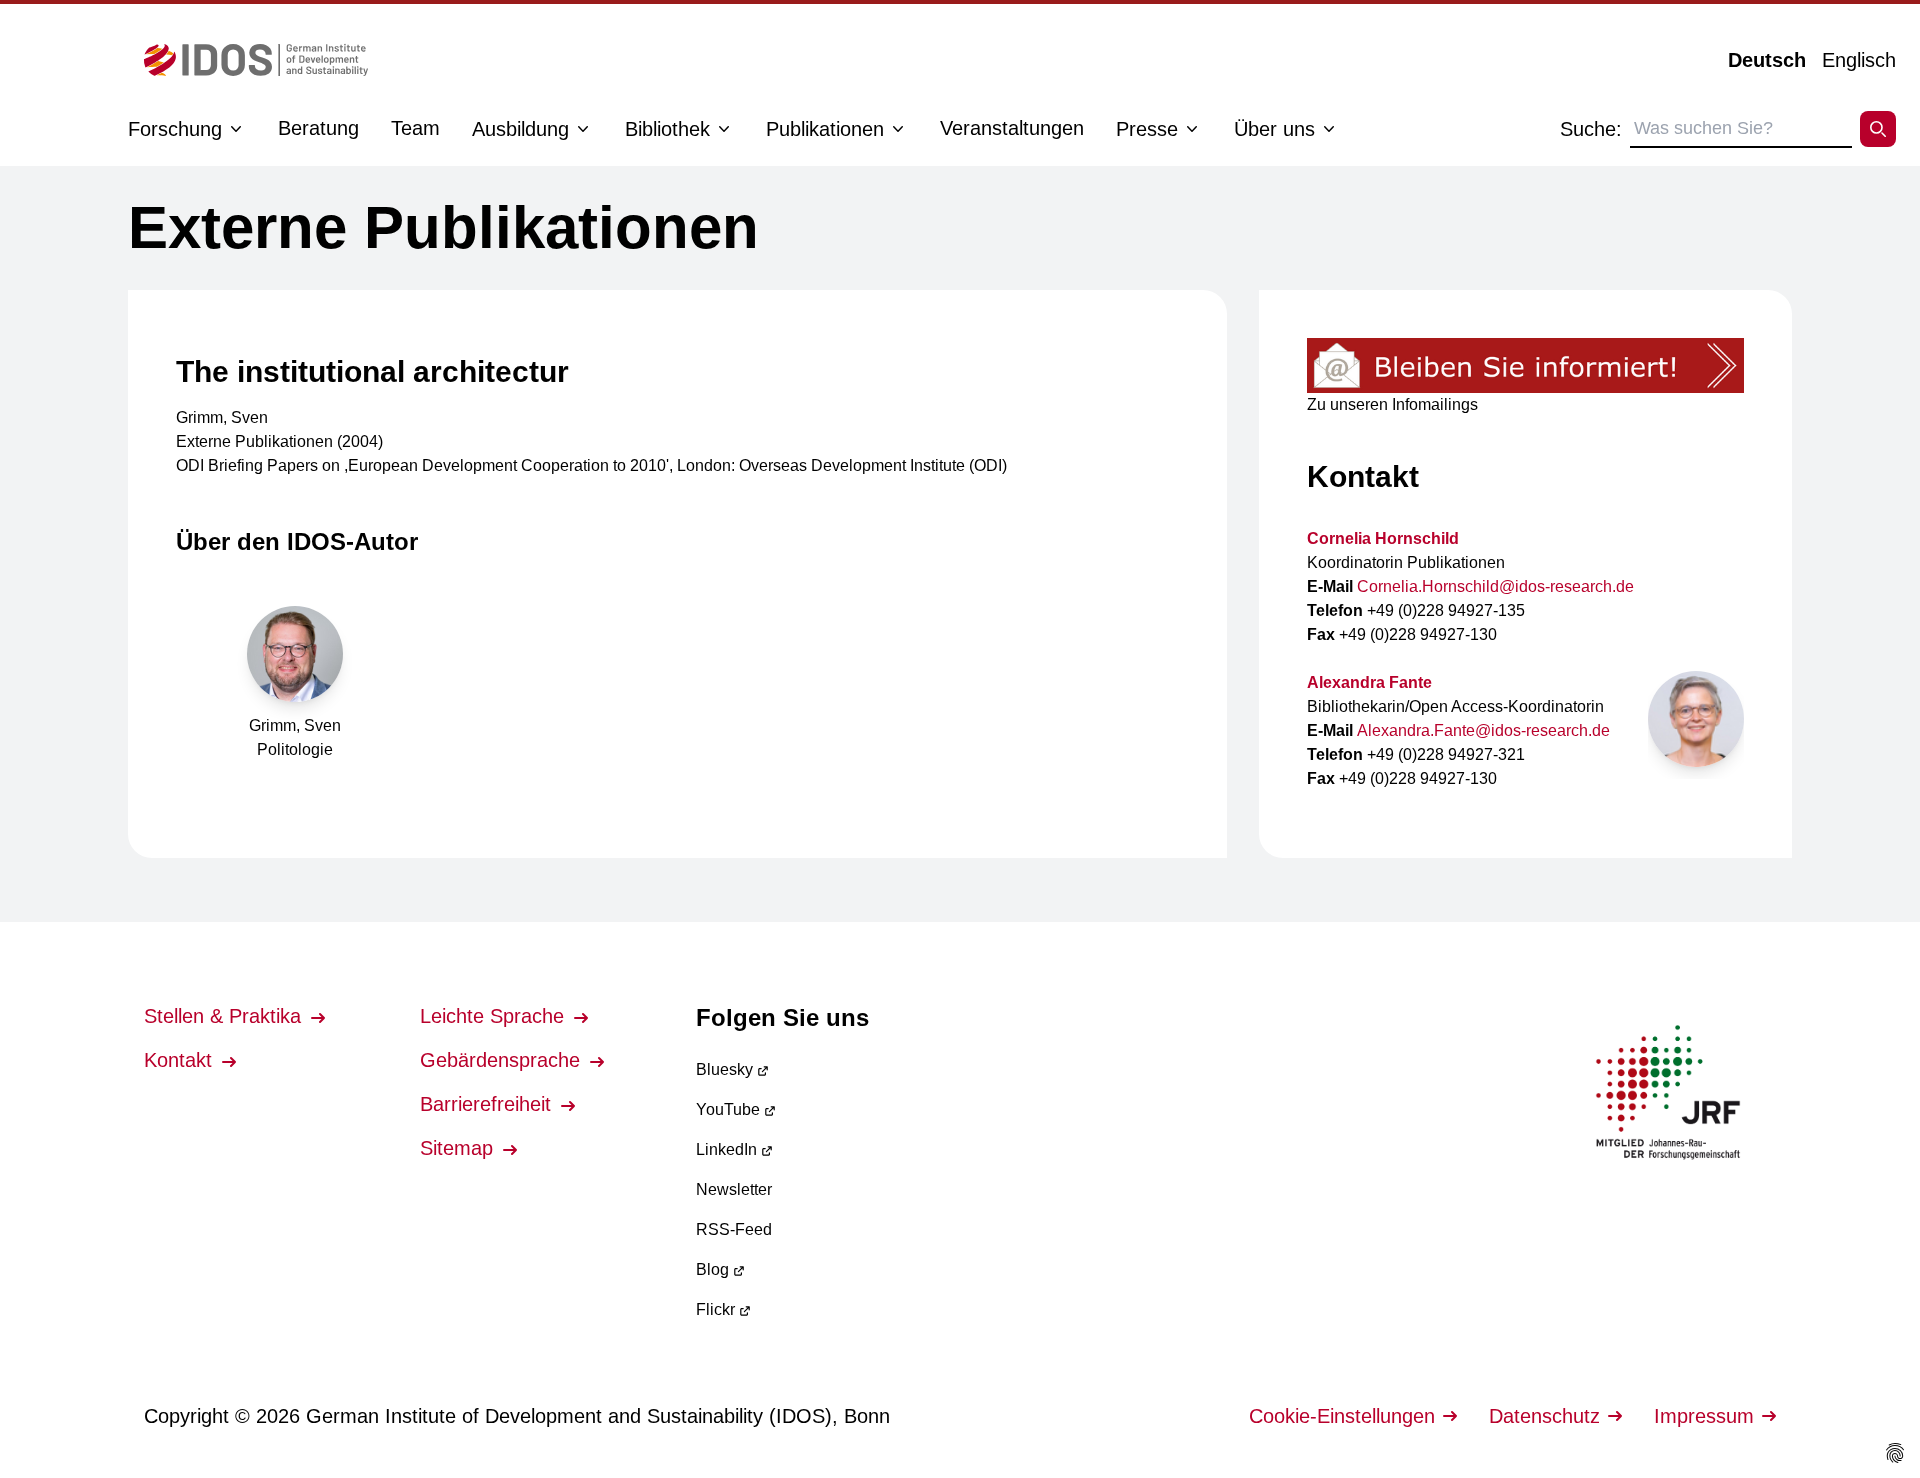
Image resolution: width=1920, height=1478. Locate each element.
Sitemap (459, 1148)
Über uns (1274, 129)
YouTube (730, 1109)
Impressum (1704, 1416)
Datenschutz (1544, 1416)
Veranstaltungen (1012, 128)
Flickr (717, 1309)
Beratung (318, 128)
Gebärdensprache (503, 1060)
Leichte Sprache (495, 1016)
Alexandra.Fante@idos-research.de (1483, 730)
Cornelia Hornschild (1383, 538)
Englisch (1859, 60)
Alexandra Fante (1369, 682)
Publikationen (825, 129)
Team (415, 128)
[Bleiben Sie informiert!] (1525, 365)
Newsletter (734, 1189)
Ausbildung (520, 129)
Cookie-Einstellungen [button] (1342, 1416)
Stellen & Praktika (225, 1016)
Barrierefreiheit (488, 1104)
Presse (1147, 129)
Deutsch (1767, 60)
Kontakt (181, 1060)
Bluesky (726, 1069)
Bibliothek (667, 129)
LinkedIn (728, 1149)
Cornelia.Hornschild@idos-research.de (1495, 586)
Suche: (1591, 129)
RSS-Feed (734, 1229)
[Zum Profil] (1696, 719)
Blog (714, 1269)
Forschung (175, 129)
